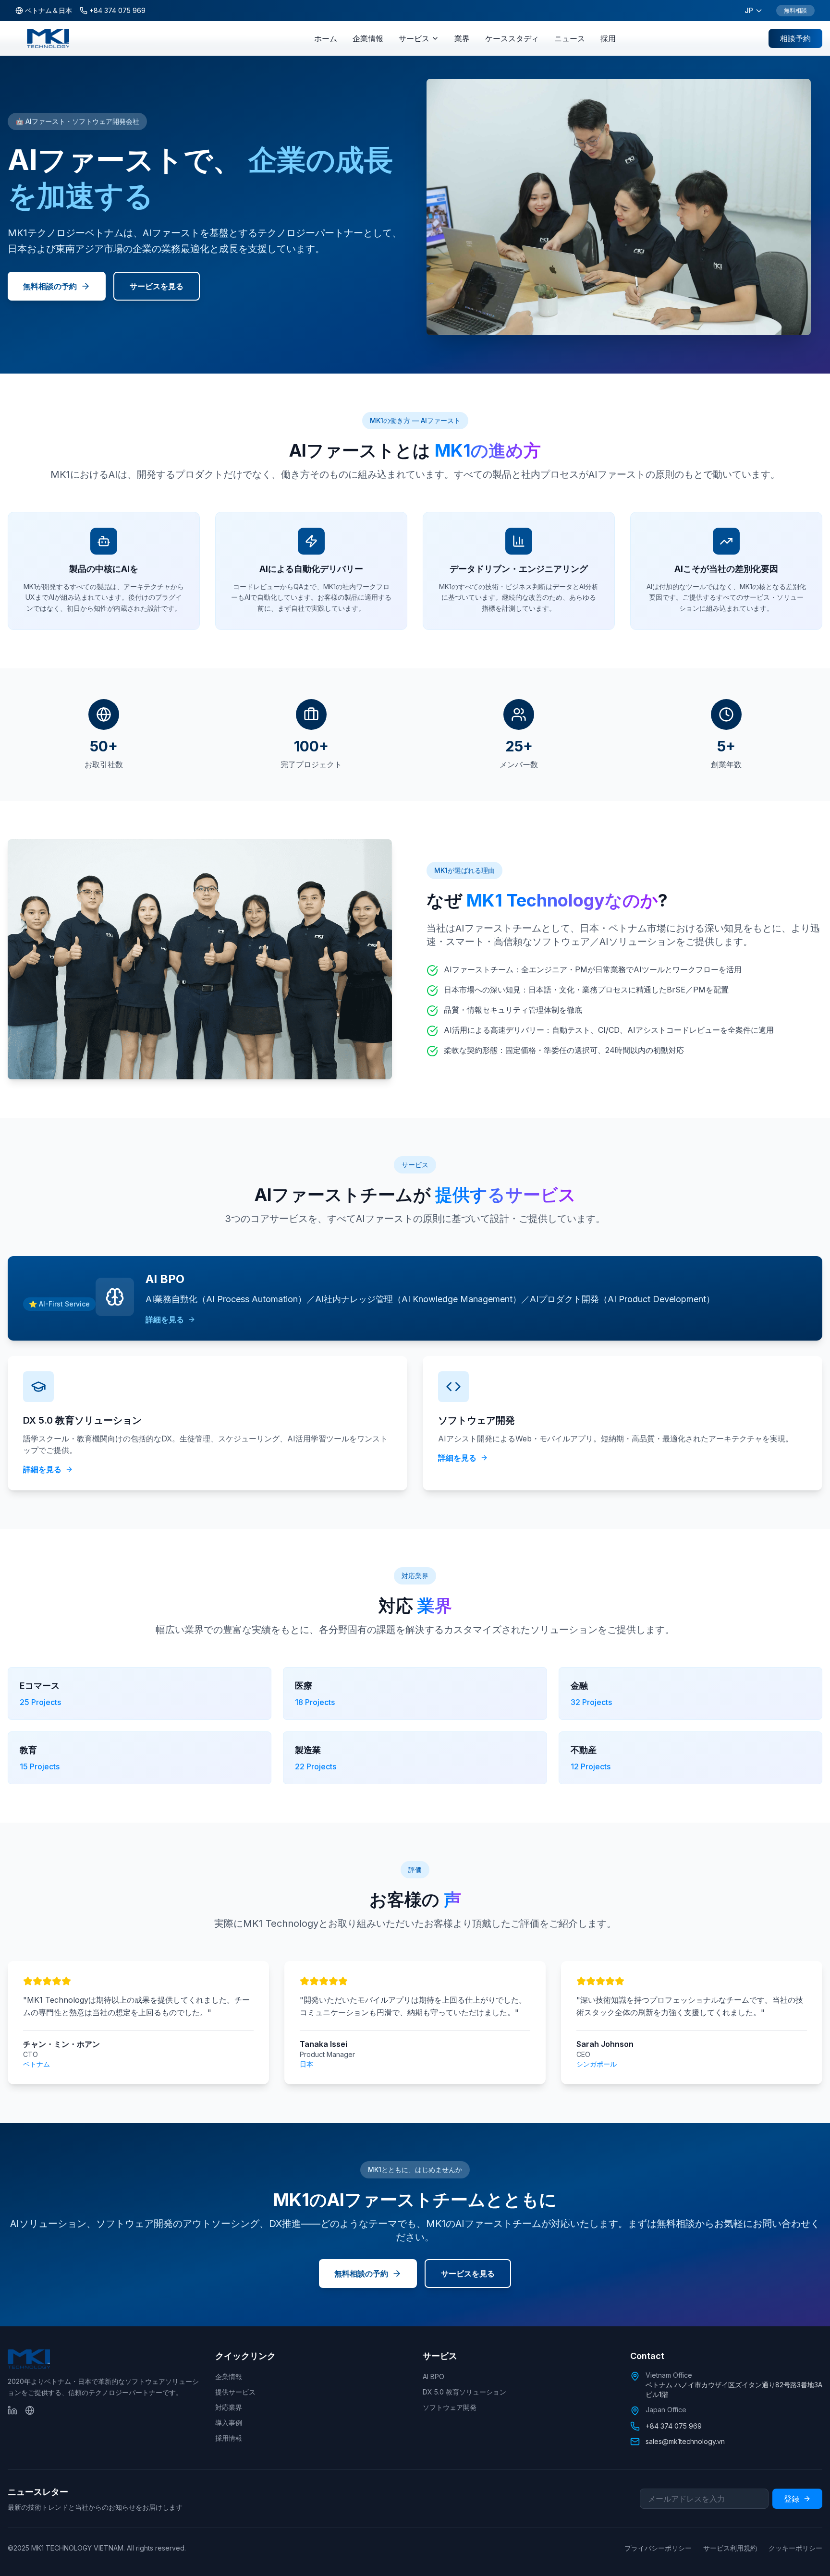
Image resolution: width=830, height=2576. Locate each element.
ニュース (570, 38)
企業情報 (368, 38)
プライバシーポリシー (658, 2548)
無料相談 (795, 10)
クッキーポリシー (795, 2548)
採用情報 (229, 2438)
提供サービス (235, 2392)
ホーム (326, 38)
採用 (608, 38)
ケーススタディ (512, 38)
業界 (462, 38)
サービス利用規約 (730, 2548)
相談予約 (795, 38)
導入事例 (229, 2423)
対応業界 (229, 2407)
